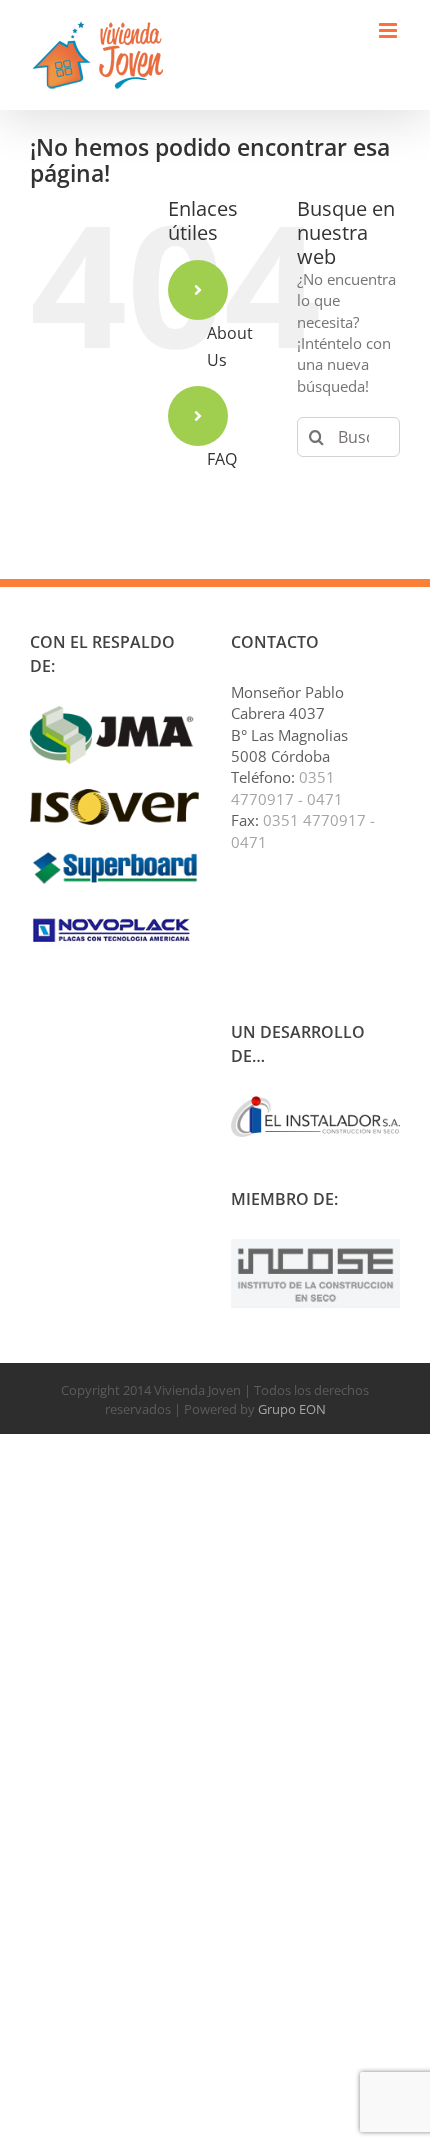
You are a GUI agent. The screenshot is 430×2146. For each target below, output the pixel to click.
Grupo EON (292, 1409)
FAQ (222, 459)
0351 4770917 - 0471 (287, 787)
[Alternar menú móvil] (389, 30)
